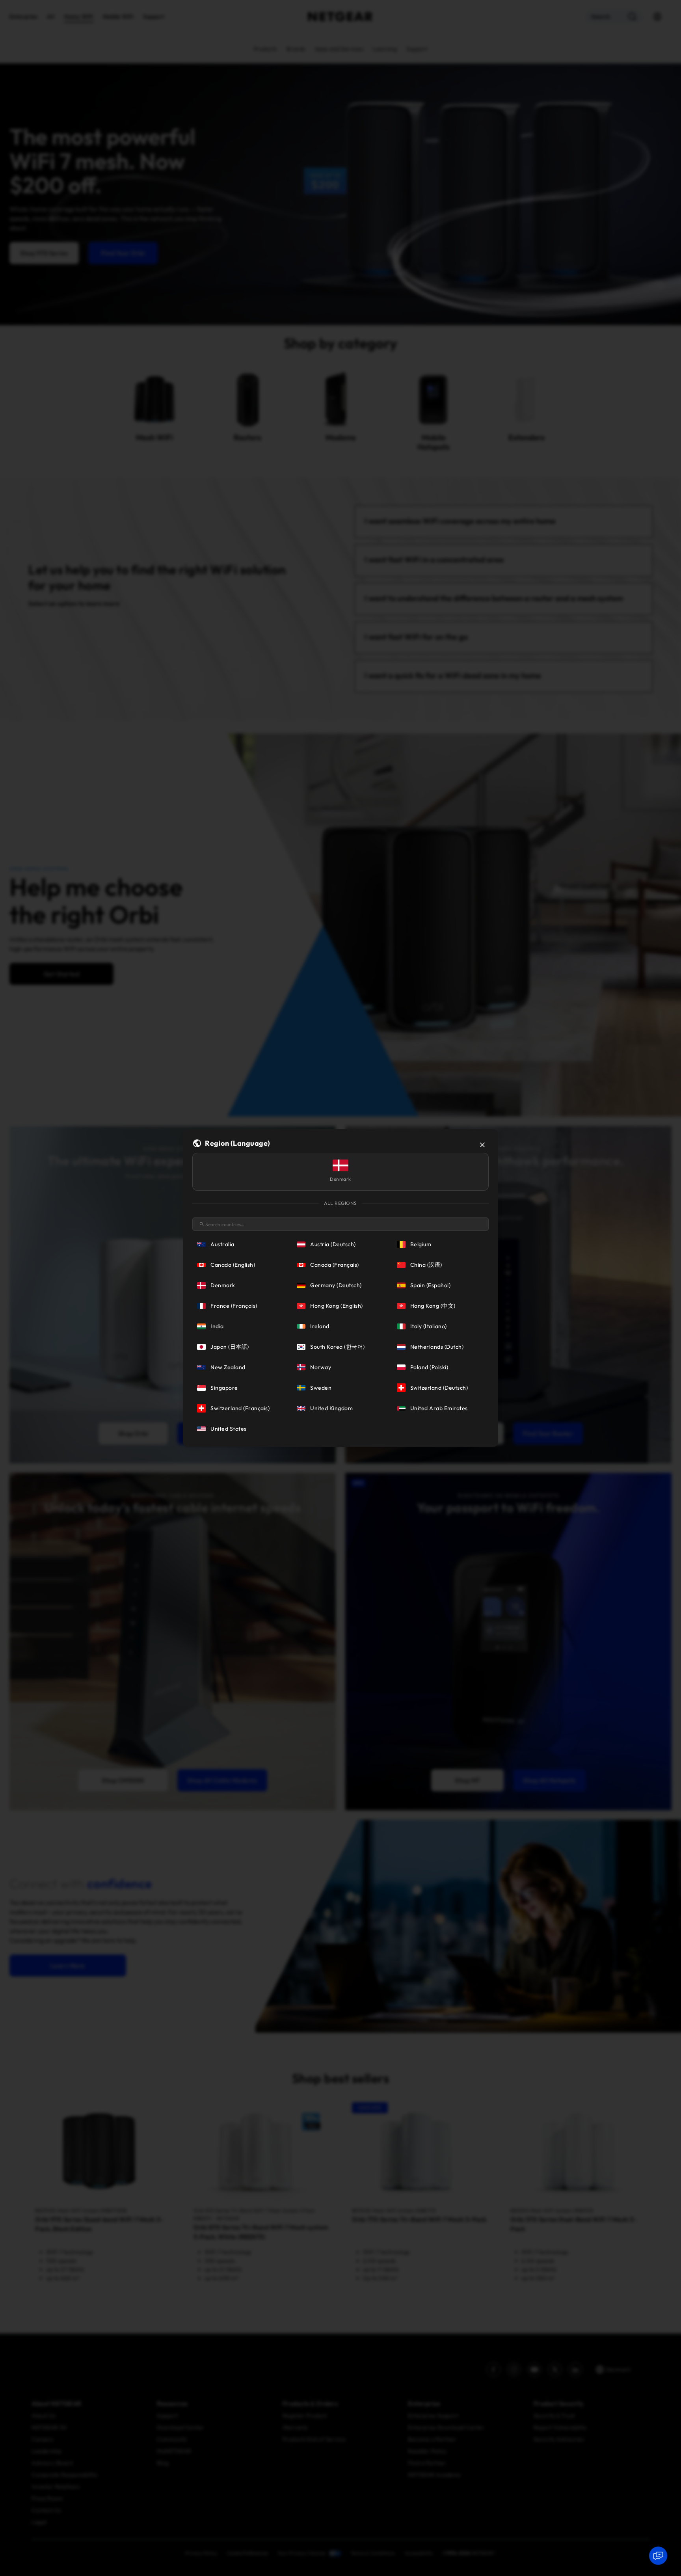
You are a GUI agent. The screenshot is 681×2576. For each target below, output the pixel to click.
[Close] (482, 1145)
